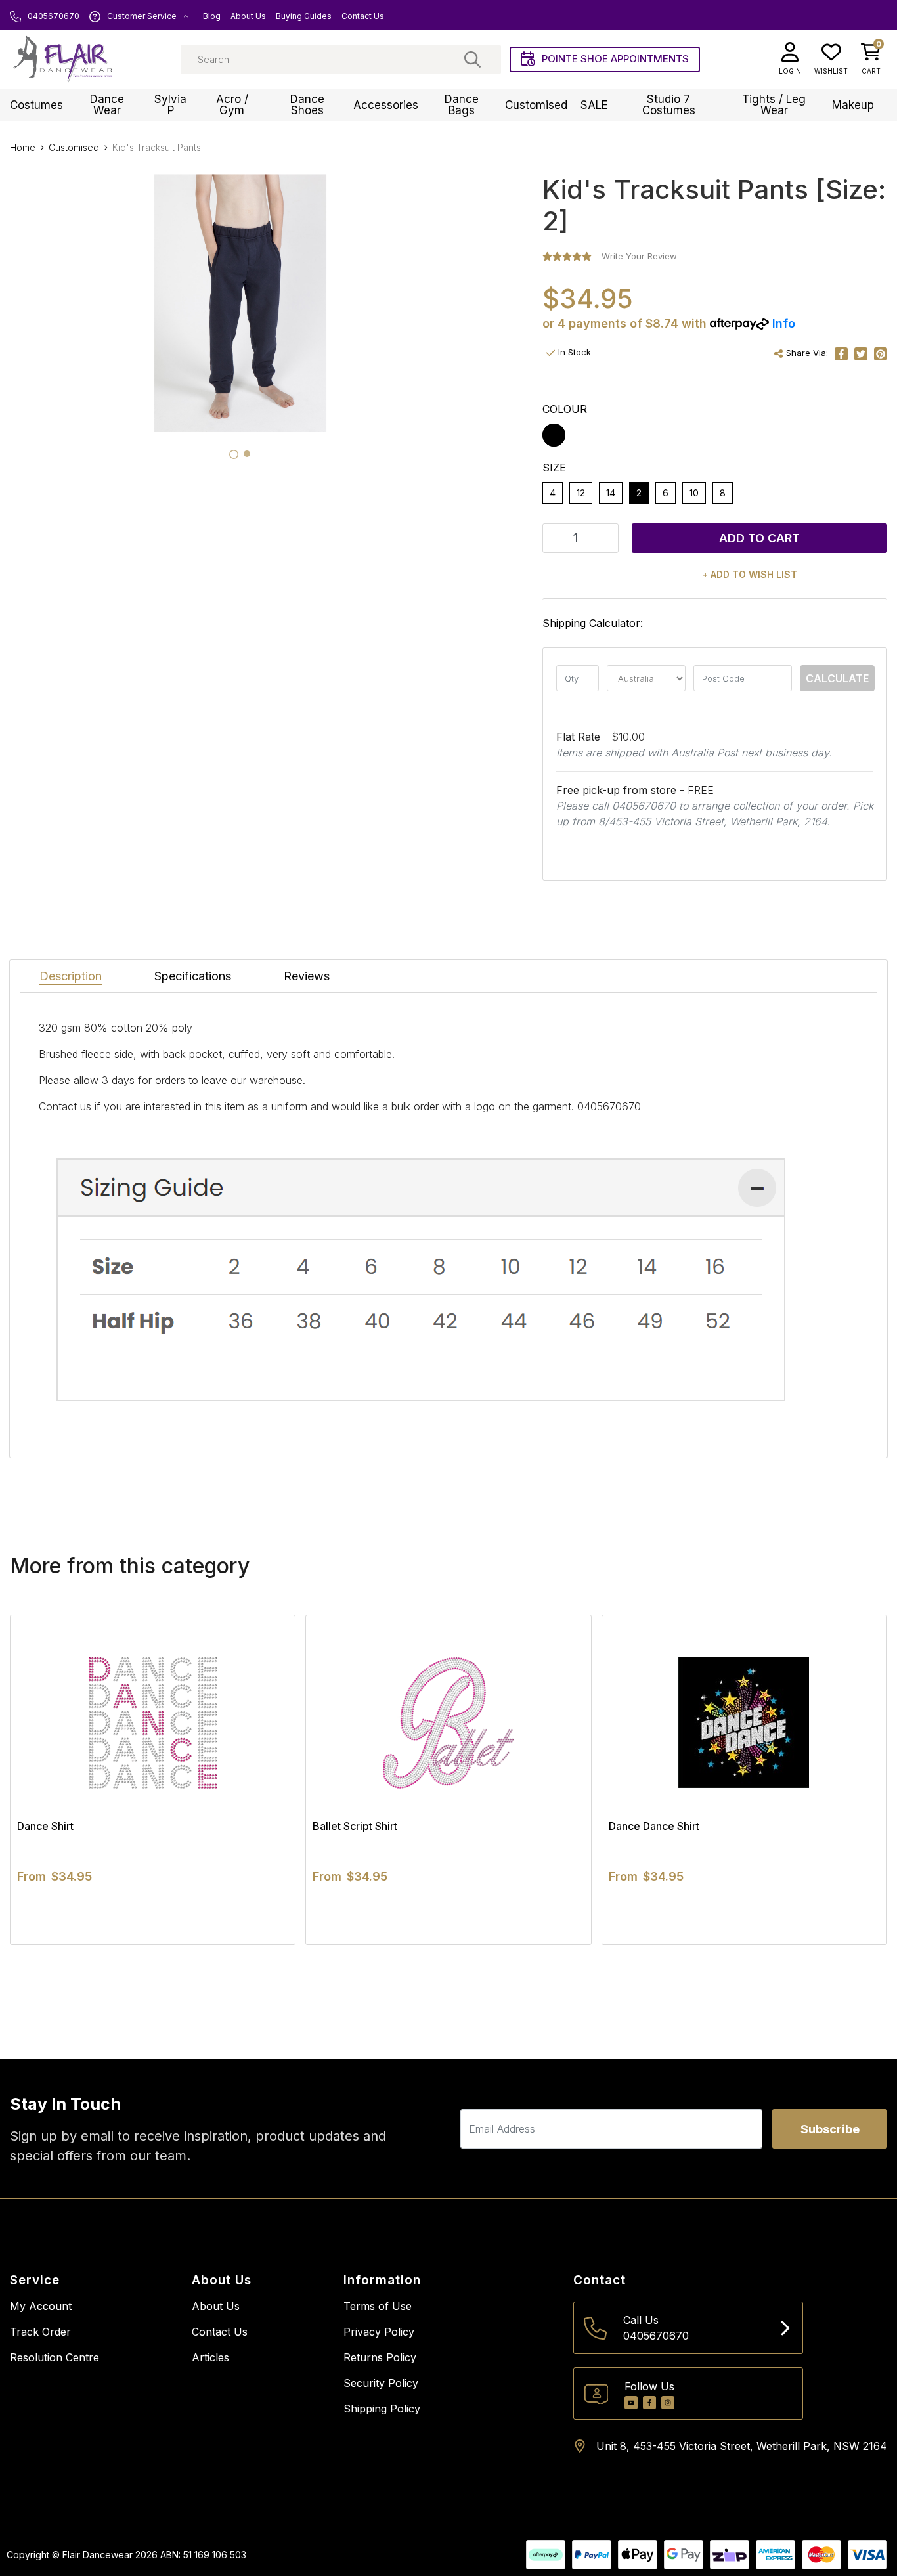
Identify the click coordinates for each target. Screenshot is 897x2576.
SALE (594, 105)
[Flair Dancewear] (62, 59)
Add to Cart (759, 538)
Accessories (386, 105)
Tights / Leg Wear (774, 105)
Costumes (36, 105)
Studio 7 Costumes (669, 105)
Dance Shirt (45, 1826)
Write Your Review (639, 256)
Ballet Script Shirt (355, 1826)
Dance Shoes (307, 105)
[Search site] (472, 59)
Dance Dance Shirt (654, 1826)
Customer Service (142, 16)
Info (784, 323)
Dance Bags (462, 105)
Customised (536, 105)
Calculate (837, 678)
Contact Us (363, 16)
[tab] (234, 454)
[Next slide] (854, 1779)
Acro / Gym (232, 105)
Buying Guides (304, 16)
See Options (153, 1944)
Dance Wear (107, 105)
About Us (248, 16)
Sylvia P (170, 105)
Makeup (853, 105)
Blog (212, 16)
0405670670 (53, 16)
